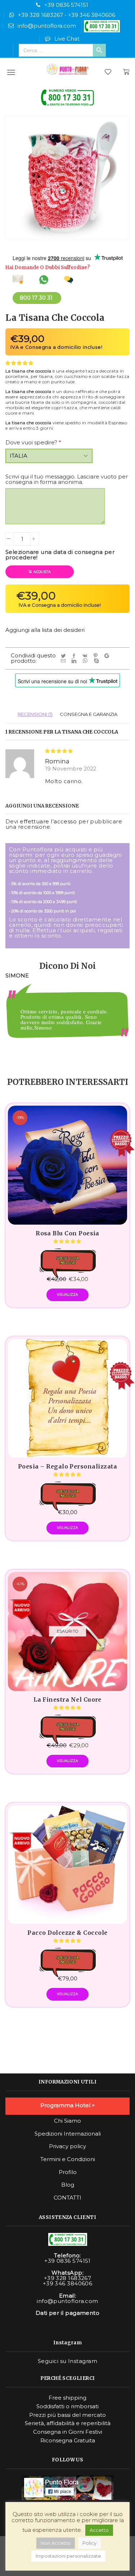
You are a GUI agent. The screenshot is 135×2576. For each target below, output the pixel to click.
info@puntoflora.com (47, 26)
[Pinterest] (97, 656)
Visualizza (67, 1294)
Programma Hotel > (68, 2105)
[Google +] (108, 656)
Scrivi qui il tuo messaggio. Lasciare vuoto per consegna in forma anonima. (67, 479)
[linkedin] (75, 661)
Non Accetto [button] (56, 2543)
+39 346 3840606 (92, 15)
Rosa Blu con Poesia (67, 1234)
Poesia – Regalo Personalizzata (67, 1467)
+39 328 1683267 (40, 15)
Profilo (68, 2172)
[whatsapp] (86, 661)
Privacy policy (67, 2146)
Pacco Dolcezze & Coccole (67, 1933)
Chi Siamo (67, 2121)
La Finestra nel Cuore (67, 1700)
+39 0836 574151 (66, 5)
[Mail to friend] (64, 661)
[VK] (86, 656)
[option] (67, 1023)
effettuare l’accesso (48, 821)
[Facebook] (75, 656)
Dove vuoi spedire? (33, 442)
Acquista (42, 572)
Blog (68, 2185)
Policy (89, 2543)
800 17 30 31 (36, 298)
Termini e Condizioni (68, 2159)
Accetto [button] (99, 2530)
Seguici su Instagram (67, 2361)
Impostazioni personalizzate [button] (68, 2556)
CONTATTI (67, 2198)
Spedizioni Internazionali (68, 2134)
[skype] (97, 661)
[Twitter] (64, 656)
